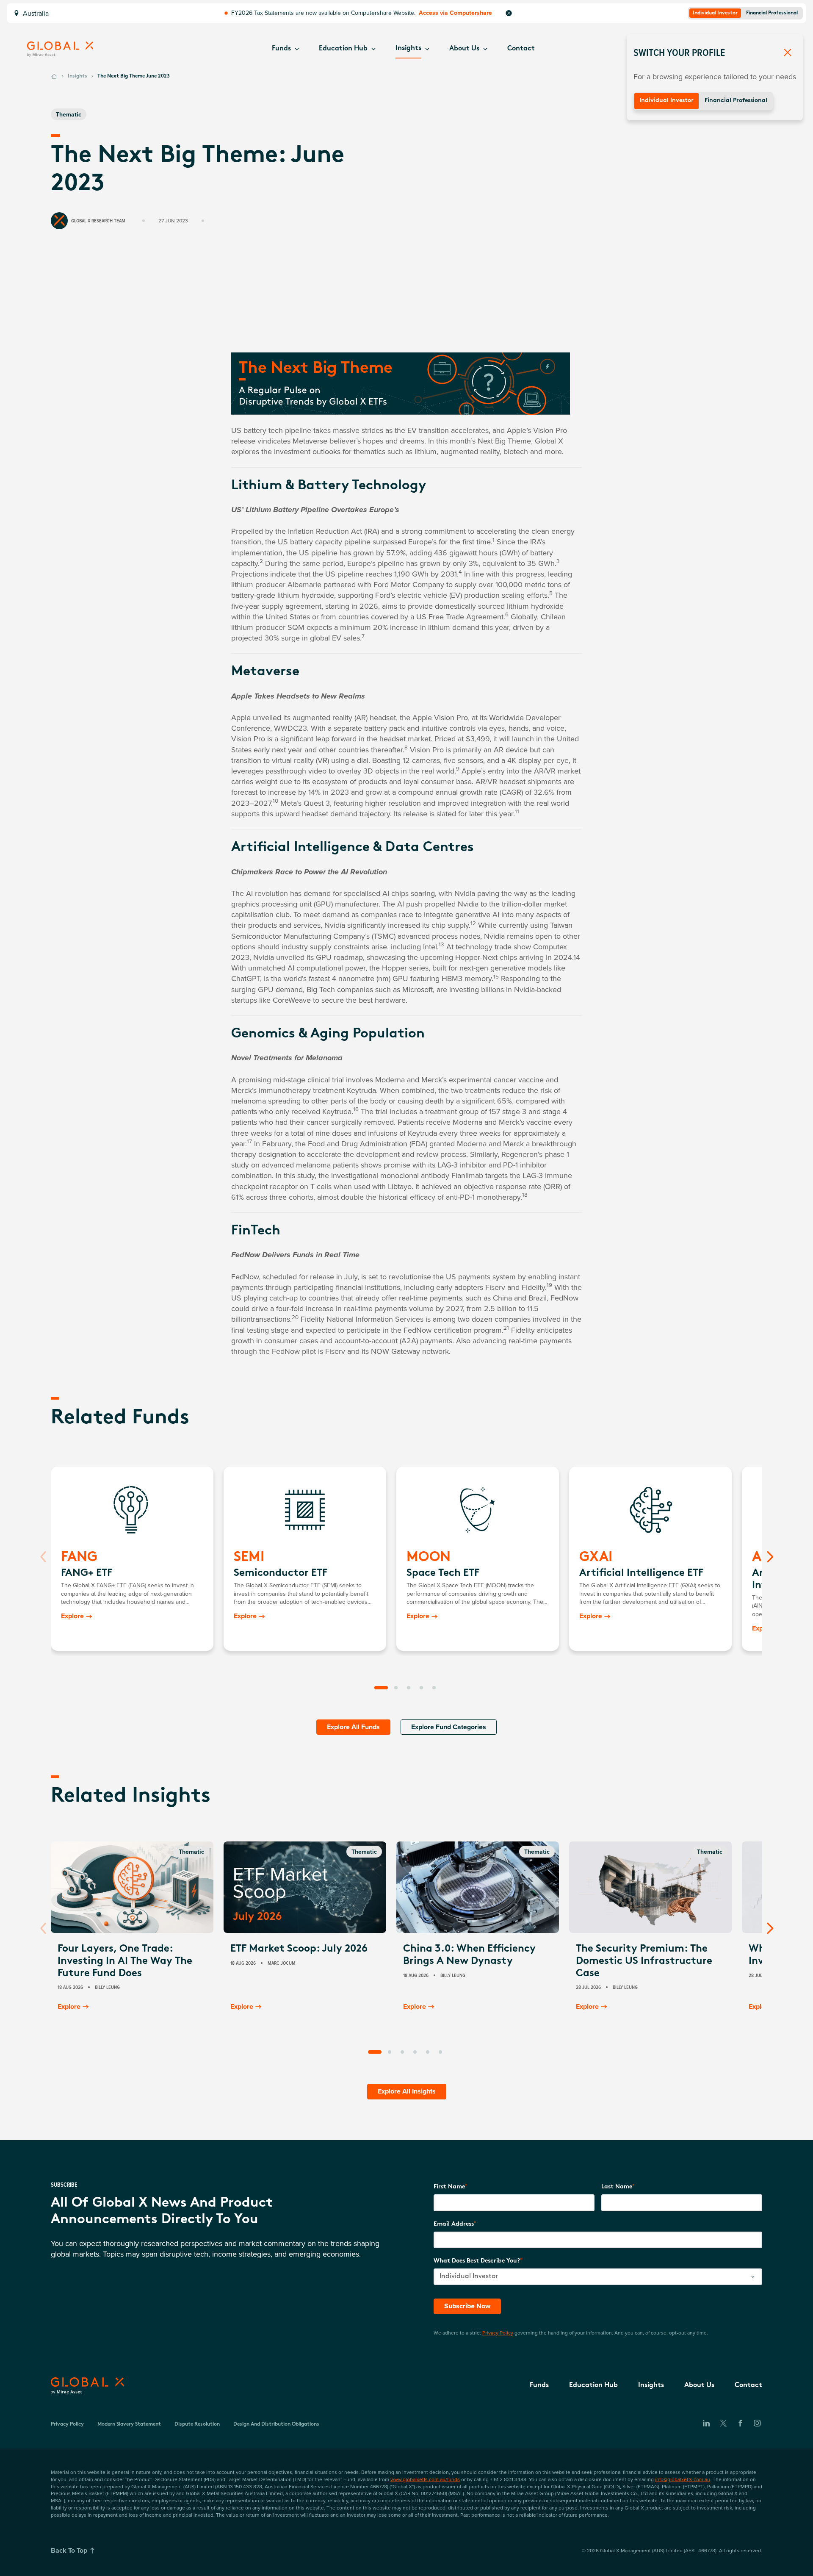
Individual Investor (666, 101)
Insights (77, 76)
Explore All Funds (353, 1727)
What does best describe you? (477, 2261)
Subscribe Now (467, 2306)
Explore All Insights (407, 2091)
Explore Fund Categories (449, 1727)
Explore (72, 1616)
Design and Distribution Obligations (276, 2424)
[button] (285, 49)
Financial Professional (736, 101)
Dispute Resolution (197, 2424)
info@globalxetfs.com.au (683, 2479)
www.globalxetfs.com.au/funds (425, 2479)
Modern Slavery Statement (129, 2424)
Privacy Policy (498, 2333)
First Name (449, 2187)
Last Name (617, 2187)
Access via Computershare (455, 13)
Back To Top (69, 2550)
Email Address (454, 2224)
